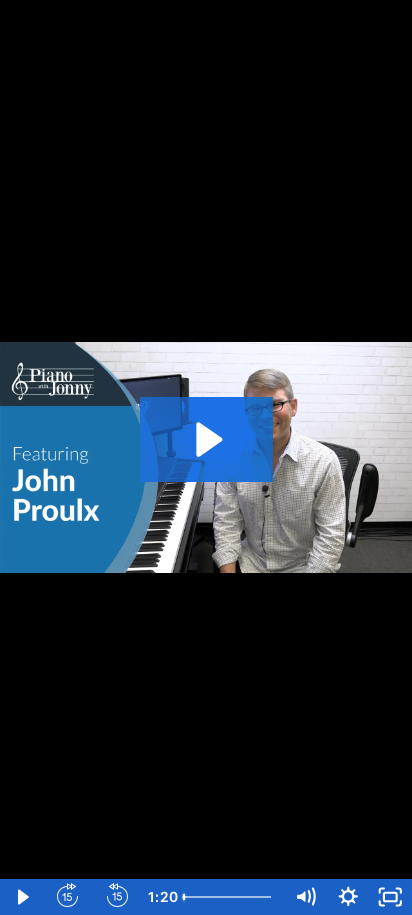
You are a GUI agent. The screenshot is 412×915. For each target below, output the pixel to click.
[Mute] (305, 897)
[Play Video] (21, 897)
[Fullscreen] (390, 897)
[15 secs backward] (118, 897)
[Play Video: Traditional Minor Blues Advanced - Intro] (206, 439)
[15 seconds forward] (68, 897)
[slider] (233, 897)
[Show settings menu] (348, 897)
